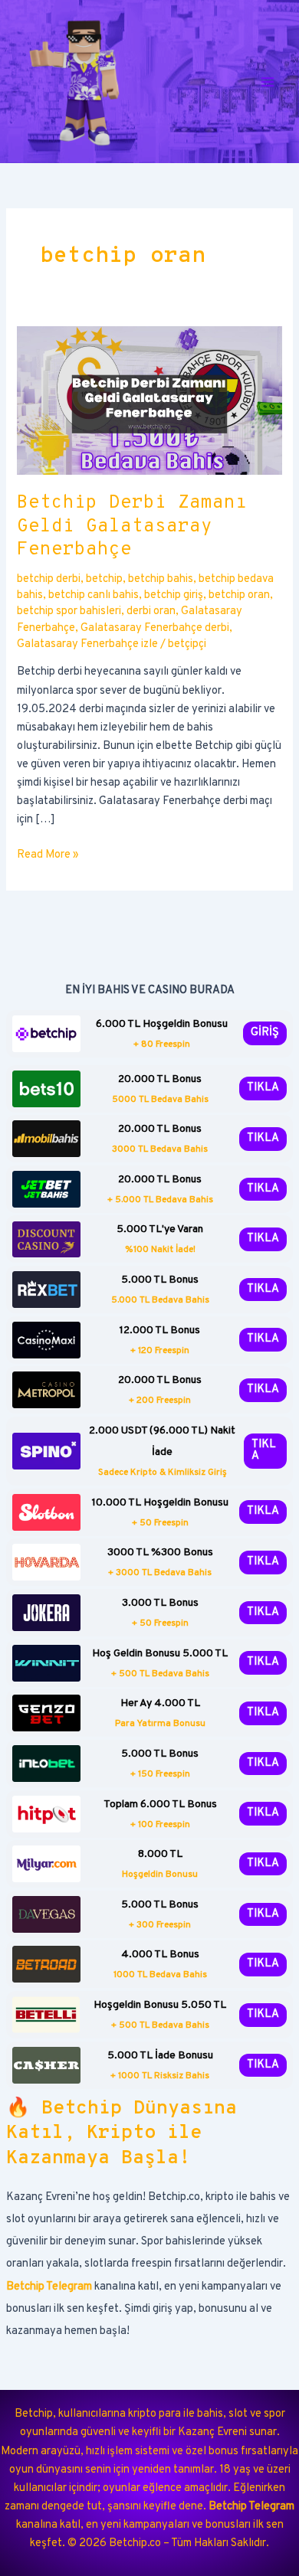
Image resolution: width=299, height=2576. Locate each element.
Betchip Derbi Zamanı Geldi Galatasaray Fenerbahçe (132, 527)
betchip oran (239, 595)
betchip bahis (161, 579)
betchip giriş (174, 595)
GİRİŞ (265, 1033)
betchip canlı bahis (94, 595)
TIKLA (263, 1088)
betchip (104, 579)
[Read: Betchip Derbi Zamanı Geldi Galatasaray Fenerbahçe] (149, 401)
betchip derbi (49, 579)
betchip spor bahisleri (69, 611)
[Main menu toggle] (268, 82)
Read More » (48, 856)
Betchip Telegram (49, 2287)
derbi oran (151, 611)
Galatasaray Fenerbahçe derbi (155, 628)
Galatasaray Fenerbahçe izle (87, 644)
